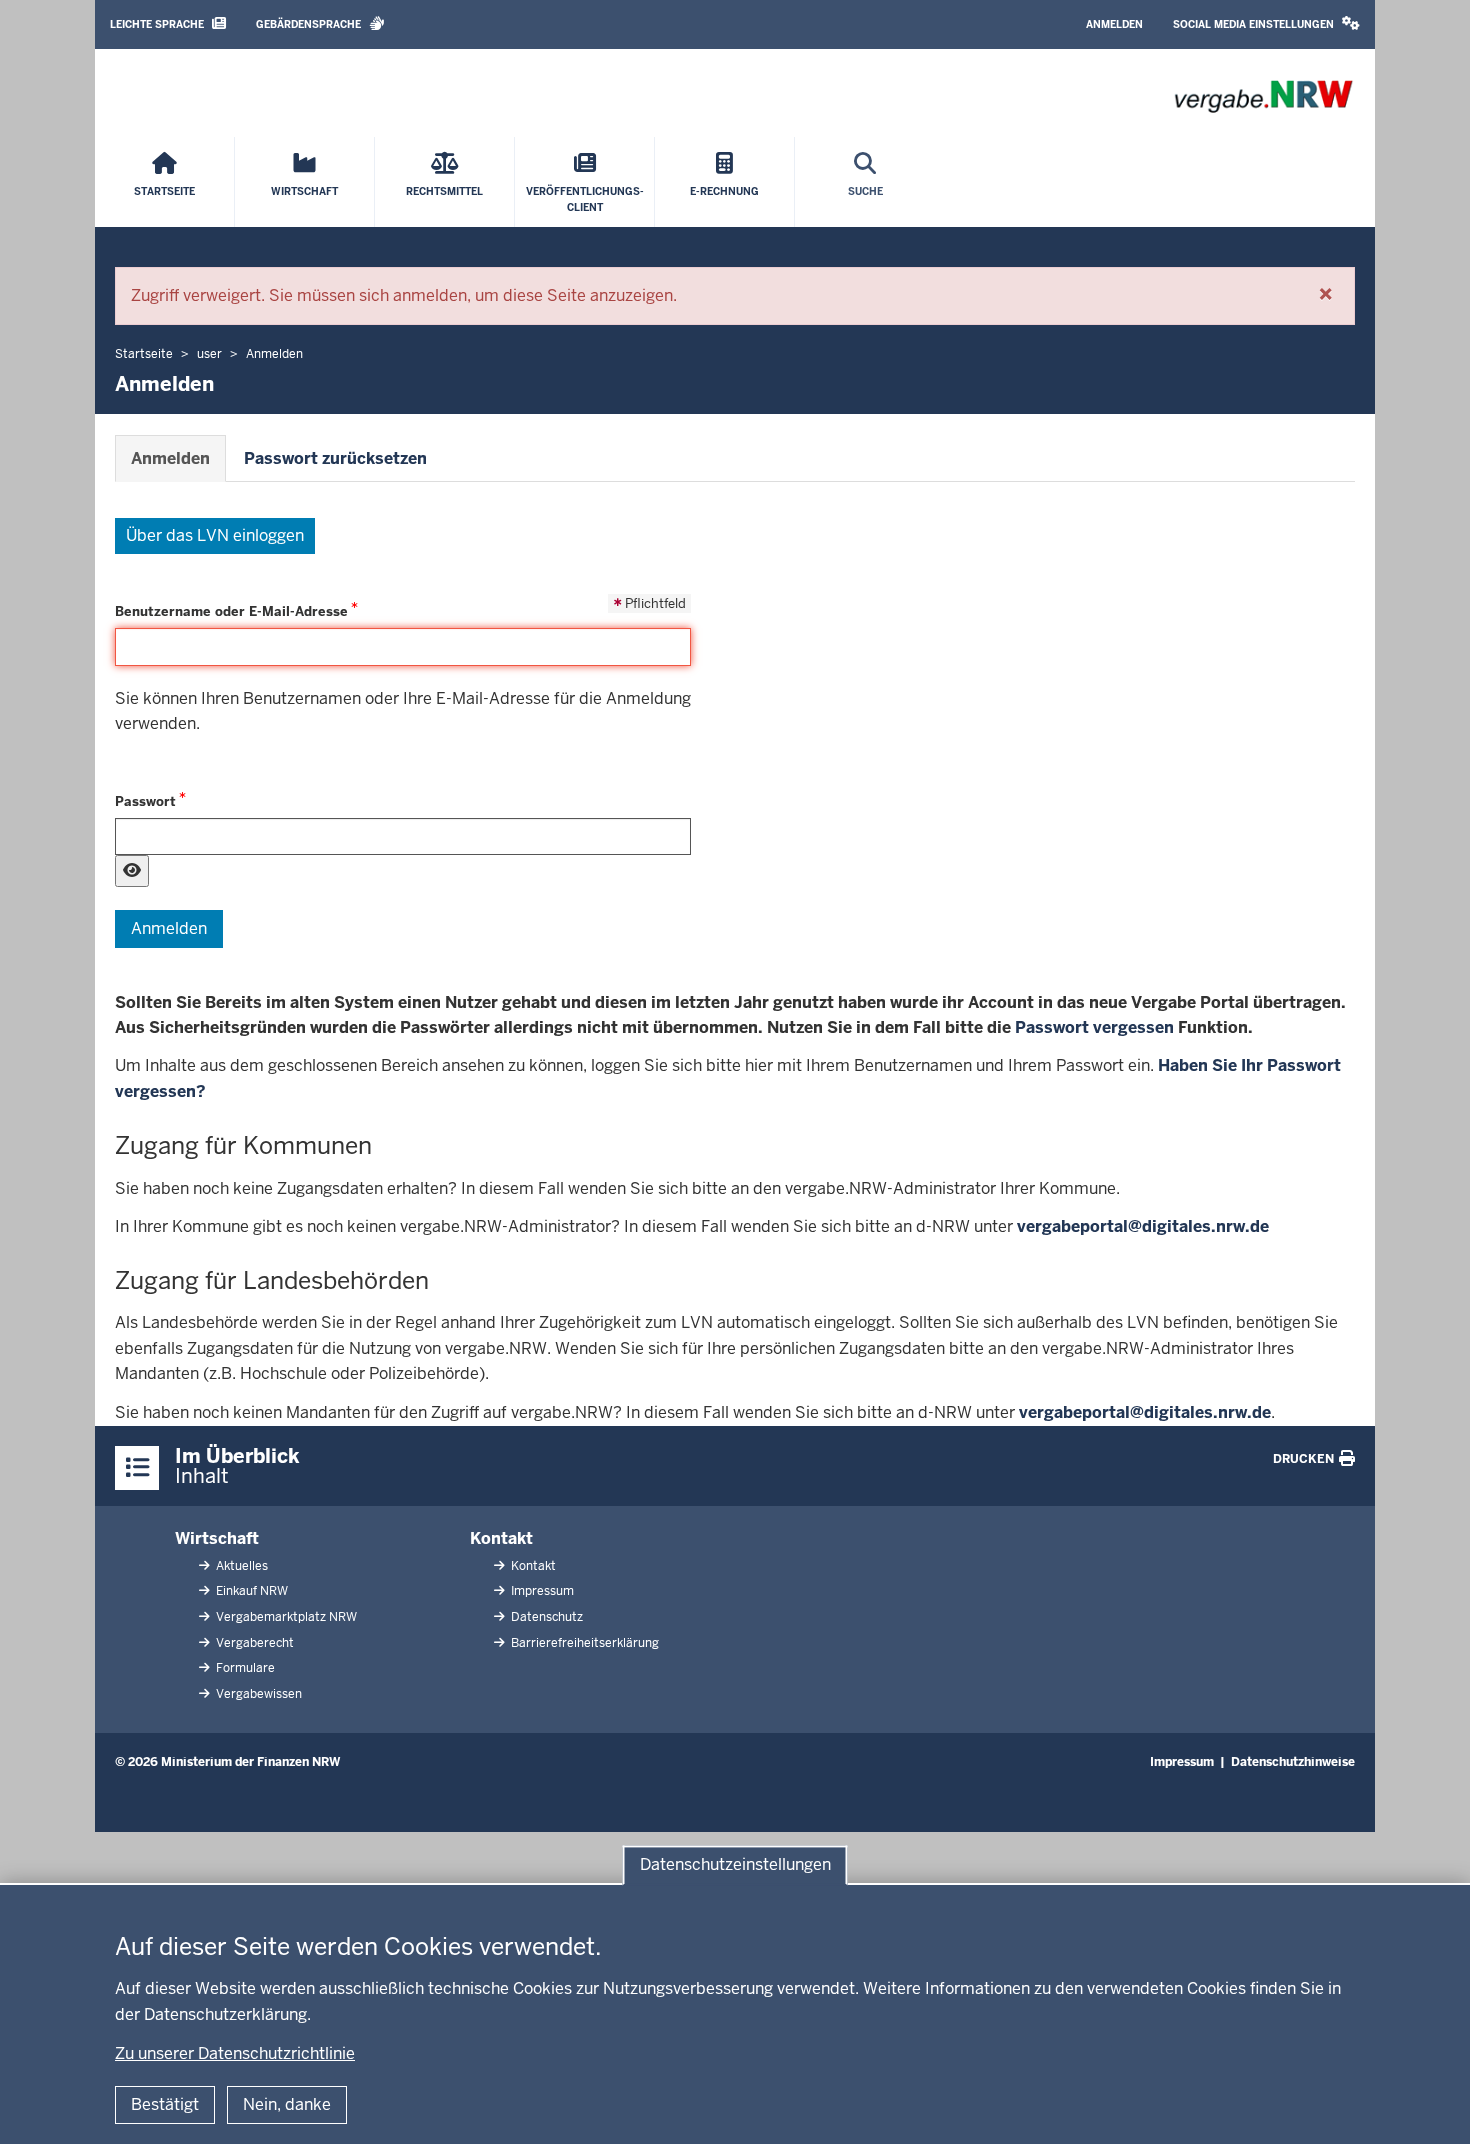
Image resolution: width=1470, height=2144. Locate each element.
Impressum (541, 1591)
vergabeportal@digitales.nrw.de (1143, 1226)
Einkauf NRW (250, 1591)
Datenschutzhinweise (1293, 1762)
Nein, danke (287, 2104)
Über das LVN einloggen (215, 535)
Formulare (244, 1668)
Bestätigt (165, 2104)
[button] (1266, 24)
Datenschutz (545, 1617)
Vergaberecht (253, 1643)
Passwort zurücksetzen (335, 458)
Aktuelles (240, 1566)
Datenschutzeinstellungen (735, 1864)
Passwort (145, 801)
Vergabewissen (257, 1694)
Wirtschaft (217, 1538)
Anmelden (1114, 24)
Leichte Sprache (158, 24)
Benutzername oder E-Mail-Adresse (231, 611)
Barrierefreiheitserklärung (583, 1643)
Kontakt (501, 1538)
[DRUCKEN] (1347, 1458)
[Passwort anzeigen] (132, 871)
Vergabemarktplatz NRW (285, 1617)
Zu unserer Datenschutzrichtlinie (235, 2053)
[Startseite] (1263, 96)
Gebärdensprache (310, 24)
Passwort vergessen (1094, 1027)
